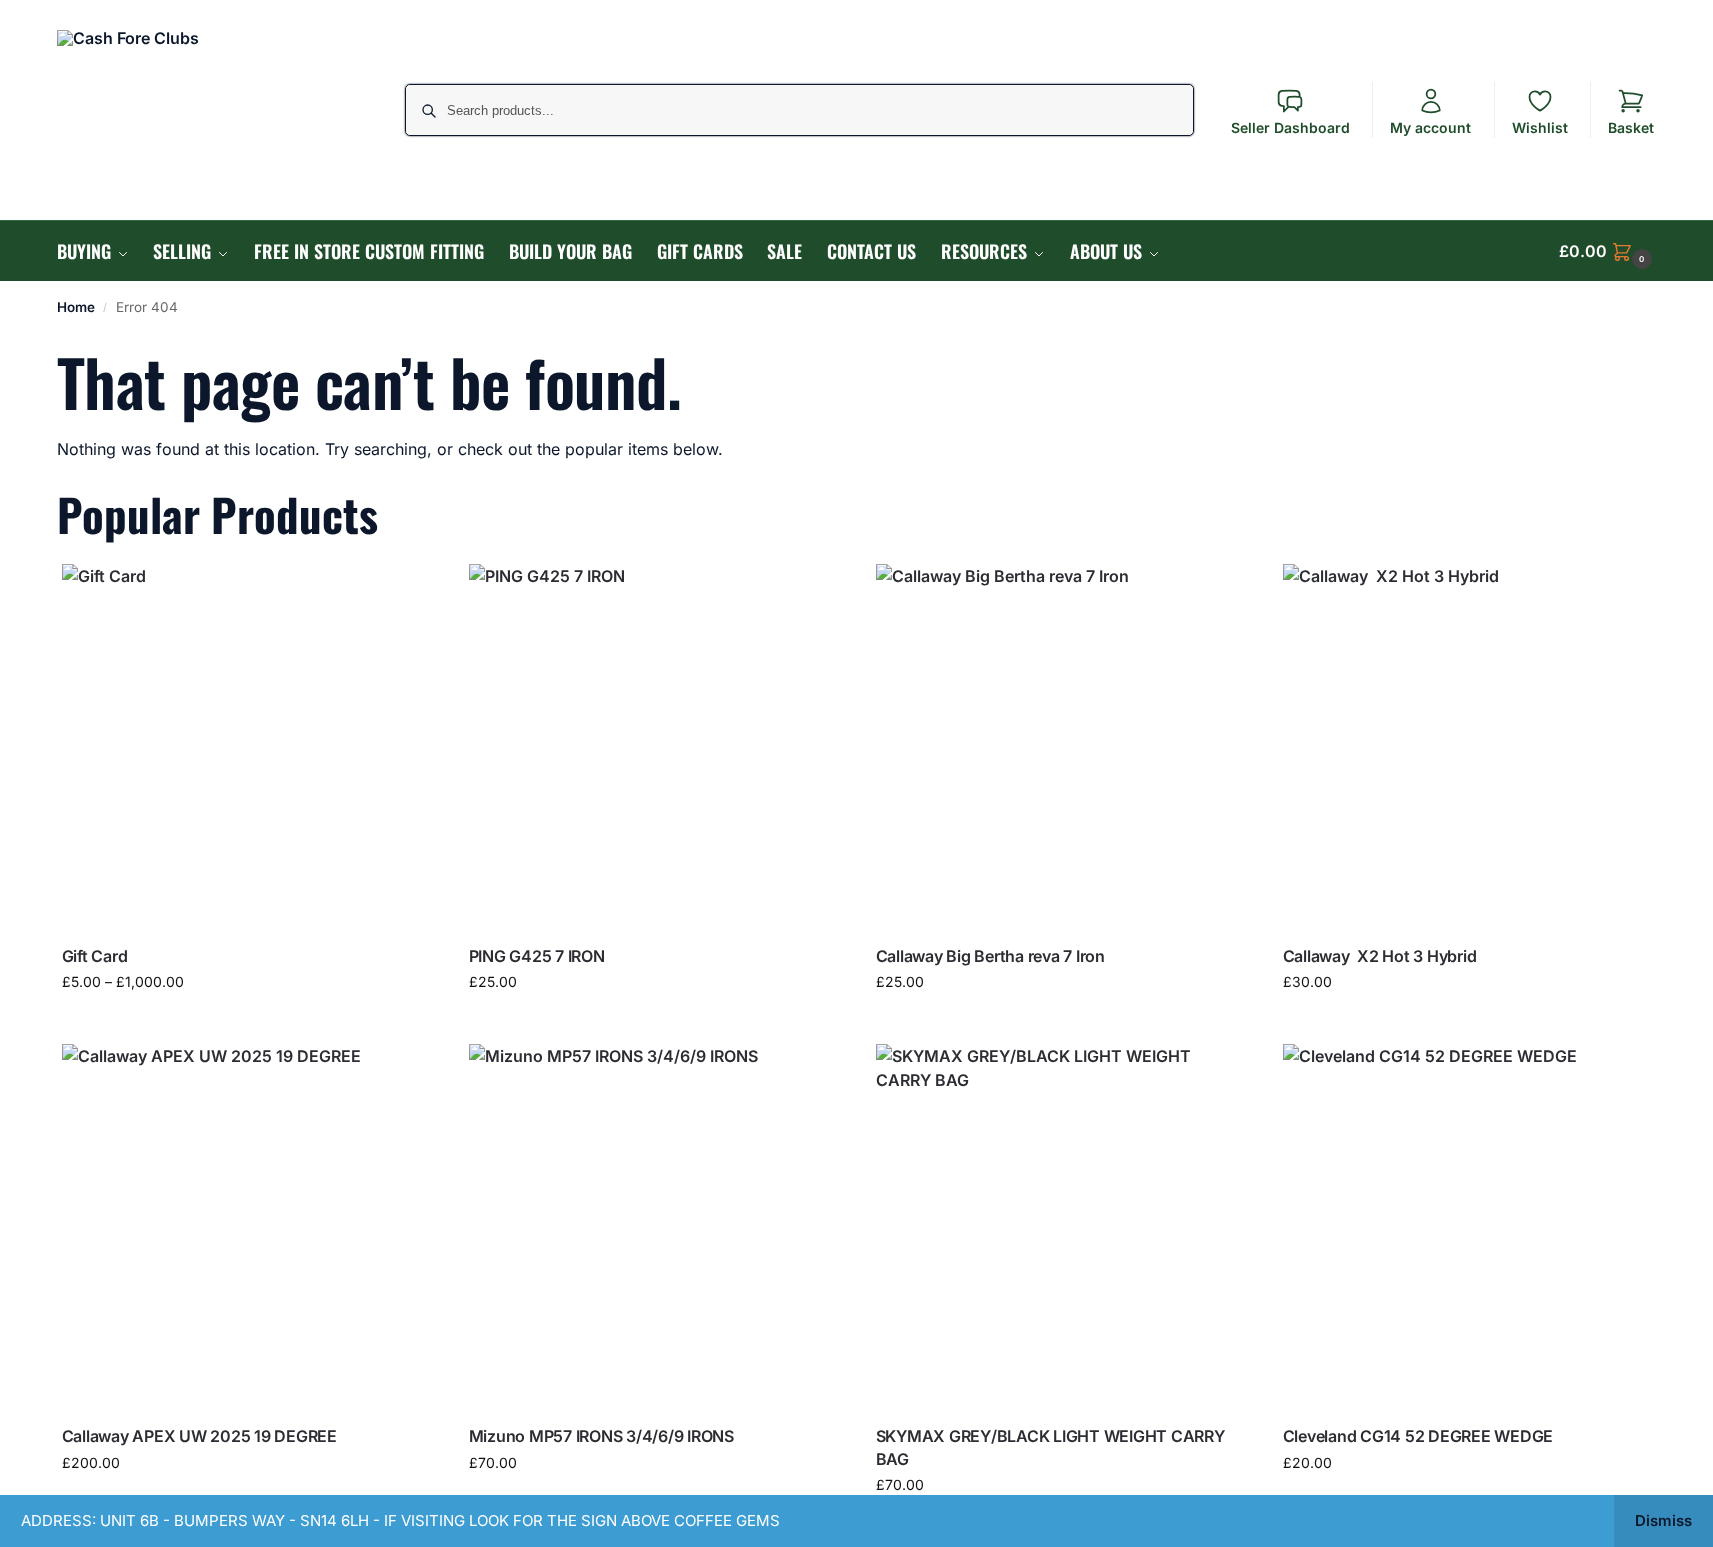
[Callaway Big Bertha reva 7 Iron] (1059, 747)
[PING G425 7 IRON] (652, 747)
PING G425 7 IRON (537, 956)
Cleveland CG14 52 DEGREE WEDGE (1418, 1436)
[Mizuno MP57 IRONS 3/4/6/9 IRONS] (652, 1227)
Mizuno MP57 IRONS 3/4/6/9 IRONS (601, 1436)
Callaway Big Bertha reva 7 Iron (990, 956)
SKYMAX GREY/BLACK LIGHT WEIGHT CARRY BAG (1050, 1447)
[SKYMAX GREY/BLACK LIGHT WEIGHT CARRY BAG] (1059, 1227)
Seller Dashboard (1290, 127)
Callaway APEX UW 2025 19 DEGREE (199, 1436)
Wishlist (1540, 127)
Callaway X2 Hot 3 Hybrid (1380, 956)
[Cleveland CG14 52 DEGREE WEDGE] (1466, 1227)
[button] (1608, 251)
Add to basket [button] (652, 1023)
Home (76, 307)
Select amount (245, 1023)
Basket (1631, 127)
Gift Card (95, 956)
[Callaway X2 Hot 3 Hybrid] (1466, 747)
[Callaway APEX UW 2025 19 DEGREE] (245, 1227)
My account (1430, 127)
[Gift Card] (245, 747)
